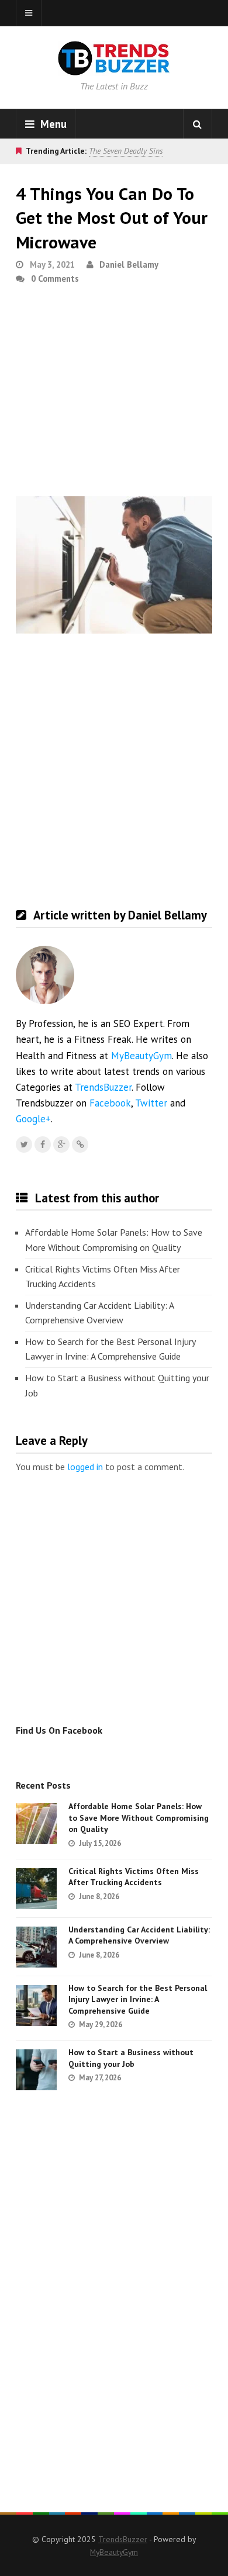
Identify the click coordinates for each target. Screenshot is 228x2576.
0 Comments (55, 279)
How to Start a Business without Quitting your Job (117, 1385)
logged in (85, 1467)
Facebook (110, 1103)
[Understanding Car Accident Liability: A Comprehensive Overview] (36, 1947)
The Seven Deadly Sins (126, 151)
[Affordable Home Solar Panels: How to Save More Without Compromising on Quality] (36, 1824)
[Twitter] (24, 1144)
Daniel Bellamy (129, 264)
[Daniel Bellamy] (80, 1144)
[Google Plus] (61, 1144)
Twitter (151, 1103)
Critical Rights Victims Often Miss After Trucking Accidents (103, 1277)
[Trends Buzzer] (114, 68)
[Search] (198, 124)
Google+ (33, 1119)
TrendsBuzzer (103, 1087)
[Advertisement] (114, 395)
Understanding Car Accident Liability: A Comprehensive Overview (99, 1313)
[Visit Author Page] (45, 975)
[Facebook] (43, 1144)
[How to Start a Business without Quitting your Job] (36, 2070)
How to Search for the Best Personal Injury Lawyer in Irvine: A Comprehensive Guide (110, 1349)
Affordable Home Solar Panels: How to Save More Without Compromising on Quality (114, 1240)
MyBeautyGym (141, 1056)
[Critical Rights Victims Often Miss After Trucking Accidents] (36, 1889)
